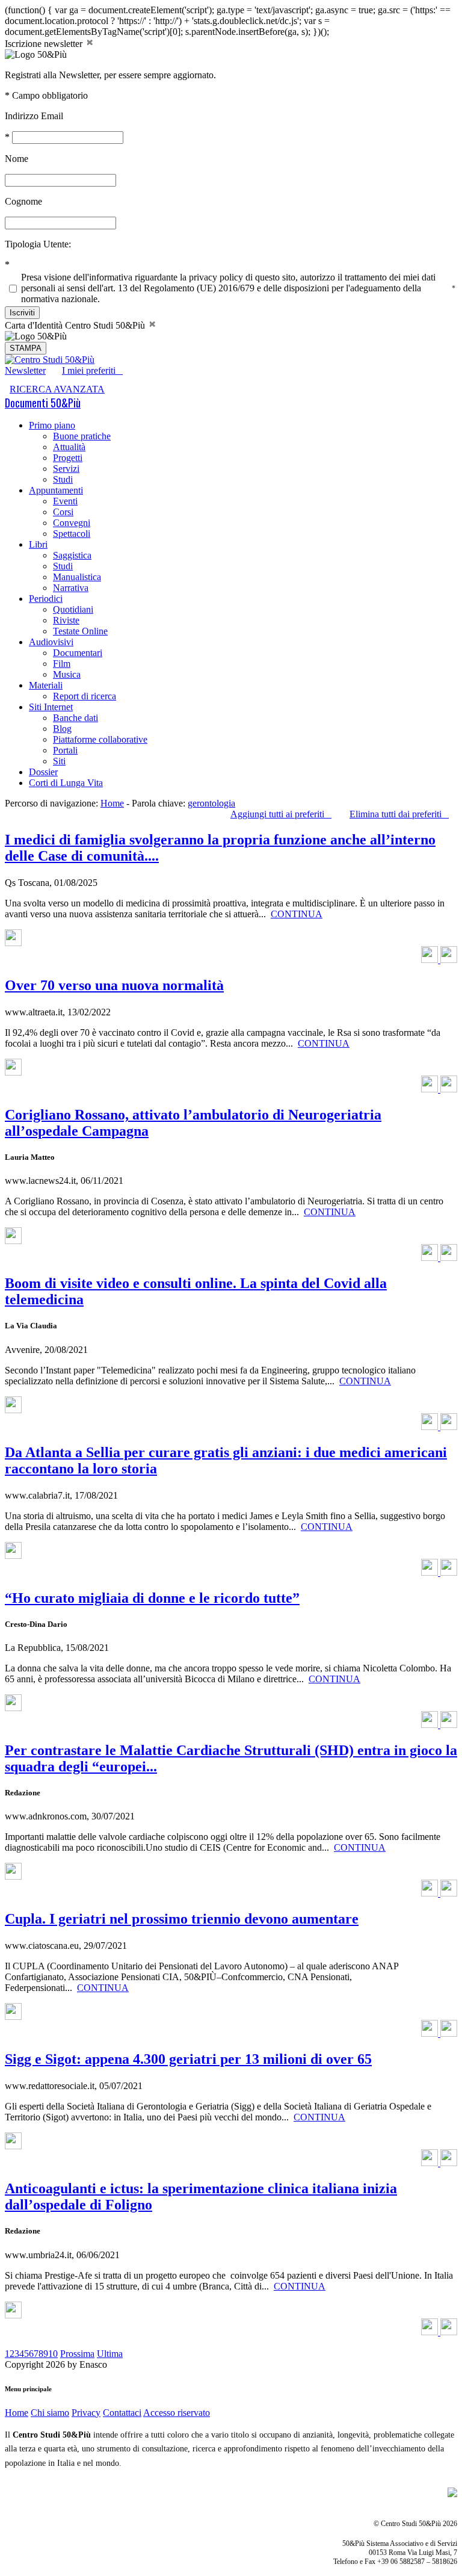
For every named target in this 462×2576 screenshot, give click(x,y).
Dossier (43, 772)
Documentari (78, 653)
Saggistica (72, 555)
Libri (38, 544)
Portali (65, 750)
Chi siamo (50, 2413)
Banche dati (75, 718)
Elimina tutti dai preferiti (399, 814)
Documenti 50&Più (43, 403)
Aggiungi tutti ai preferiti (281, 814)
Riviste (66, 620)
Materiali (46, 685)
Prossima (77, 2354)
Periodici (46, 599)
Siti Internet (51, 707)
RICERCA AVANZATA (57, 389)
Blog (62, 729)
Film (62, 664)
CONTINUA (297, 914)
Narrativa (71, 588)
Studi (63, 479)
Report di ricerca (85, 696)
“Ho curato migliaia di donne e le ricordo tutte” (152, 1598)
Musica (67, 674)
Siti (59, 761)
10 (53, 2354)
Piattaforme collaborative (100, 739)
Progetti (68, 458)
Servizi (66, 469)
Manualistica (77, 577)
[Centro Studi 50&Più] (50, 360)
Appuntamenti (56, 490)
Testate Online (80, 631)
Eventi (65, 501)
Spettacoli (72, 534)
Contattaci (122, 2413)
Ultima (110, 2354)
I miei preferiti (92, 370)
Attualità (69, 447)
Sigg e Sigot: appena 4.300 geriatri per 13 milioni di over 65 (188, 2059)
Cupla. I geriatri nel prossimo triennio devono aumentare (182, 1919)
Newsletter (25, 370)
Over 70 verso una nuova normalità (114, 985)
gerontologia (211, 803)
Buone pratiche (82, 436)
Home (112, 803)
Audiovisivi (51, 642)
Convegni (72, 523)
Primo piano (52, 425)
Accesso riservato (177, 2413)
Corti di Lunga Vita (66, 783)
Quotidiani (73, 609)
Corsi (63, 512)
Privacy (86, 2413)
